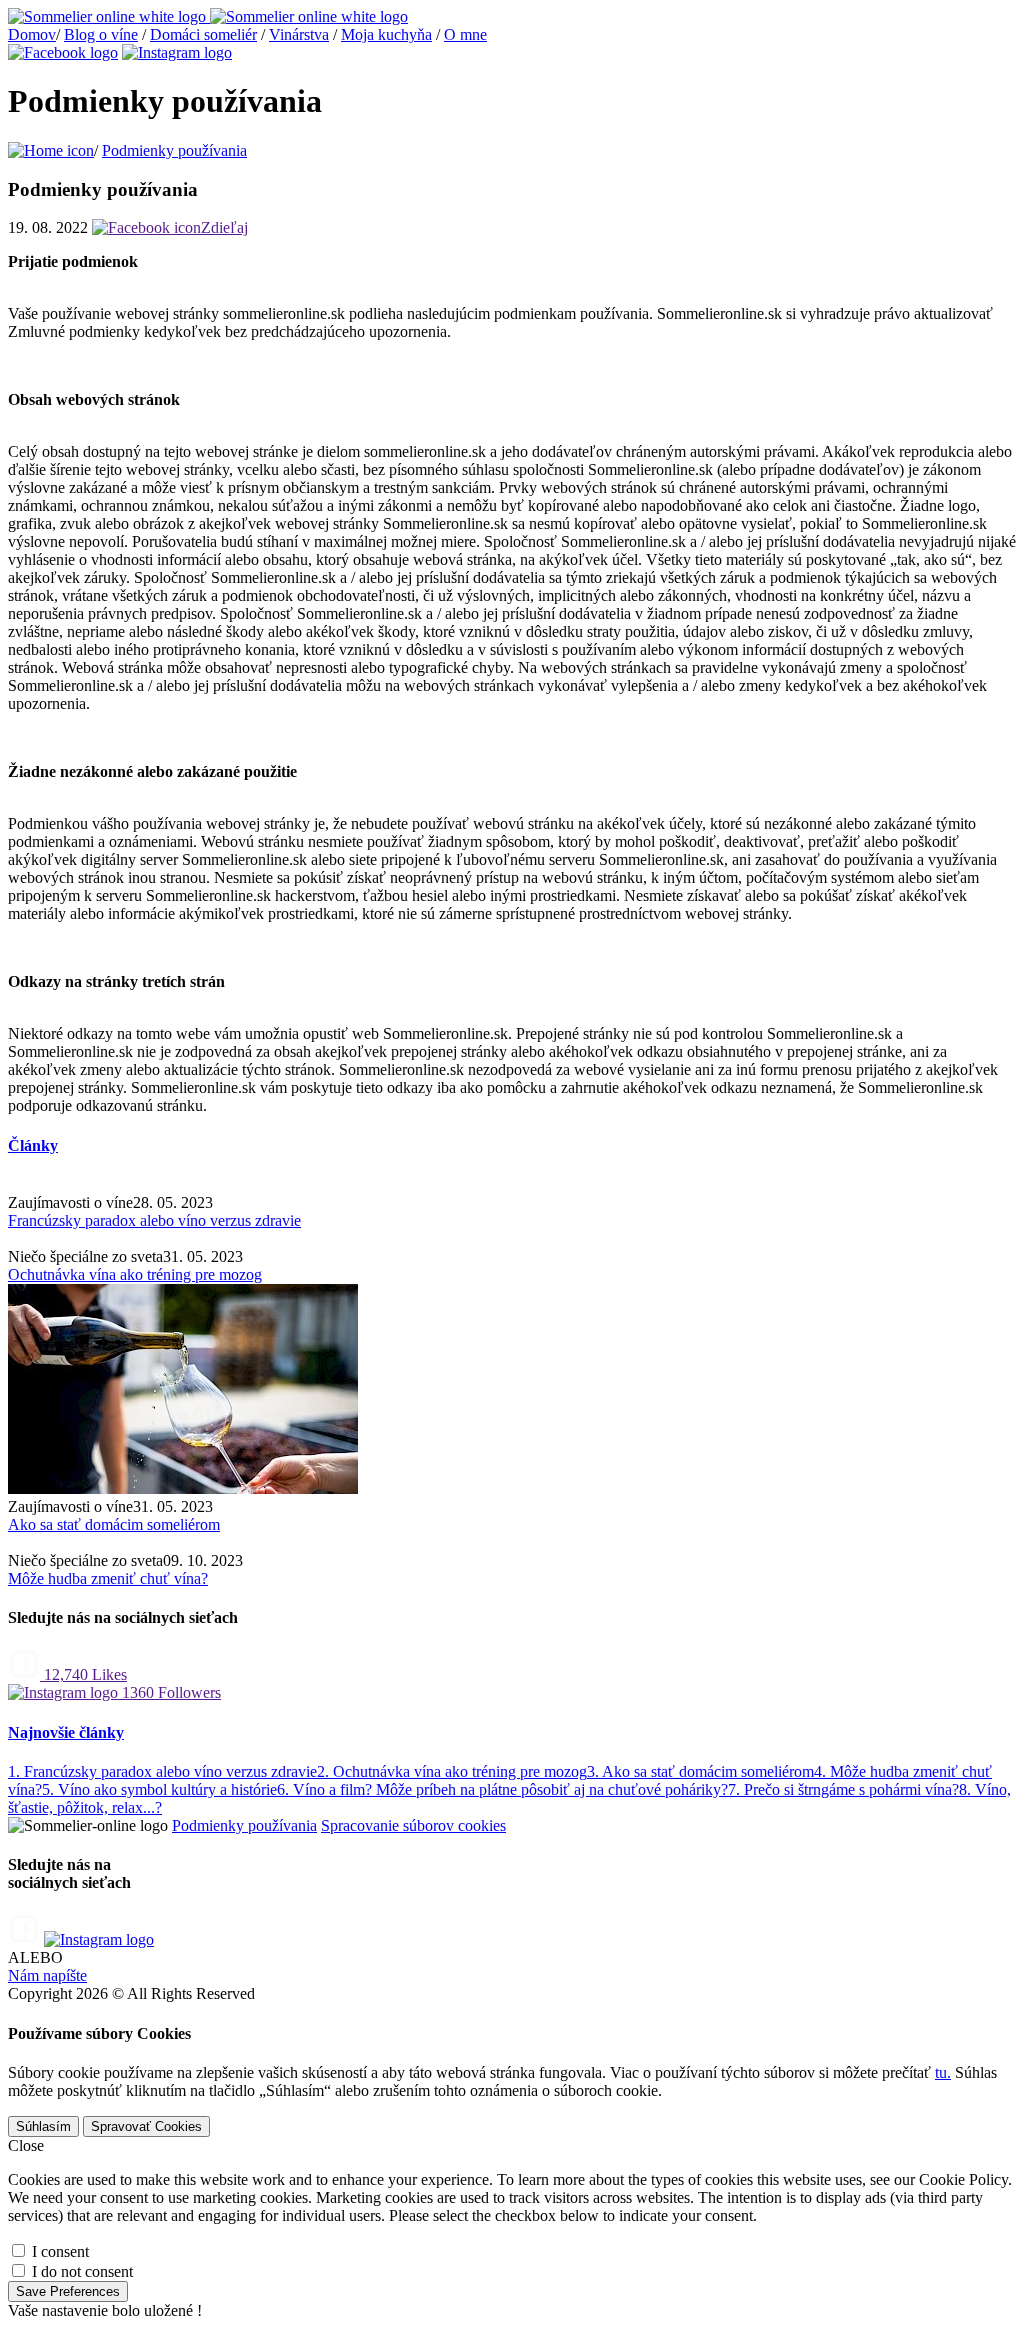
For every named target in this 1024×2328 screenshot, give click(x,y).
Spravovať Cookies (146, 2126)
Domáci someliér (203, 34)
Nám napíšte (47, 1975)
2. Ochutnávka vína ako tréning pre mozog (452, 1771)
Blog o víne (101, 34)
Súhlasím (43, 2126)
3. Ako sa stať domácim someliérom (700, 1771)
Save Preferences (68, 2291)
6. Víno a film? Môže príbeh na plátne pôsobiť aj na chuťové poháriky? (502, 1789)
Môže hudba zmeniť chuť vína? (108, 1578)
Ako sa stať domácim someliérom (114, 1524)
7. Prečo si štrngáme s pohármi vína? (843, 1789)
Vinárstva (299, 34)
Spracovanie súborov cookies (413, 1825)
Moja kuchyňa (386, 34)
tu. (943, 2072)
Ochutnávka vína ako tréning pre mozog (135, 1274)
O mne (465, 34)
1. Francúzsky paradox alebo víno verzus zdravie (162, 1771)
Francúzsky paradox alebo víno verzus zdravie (154, 1220)
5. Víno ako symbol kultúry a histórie (159, 1789)
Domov (32, 34)
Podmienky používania (174, 150)
